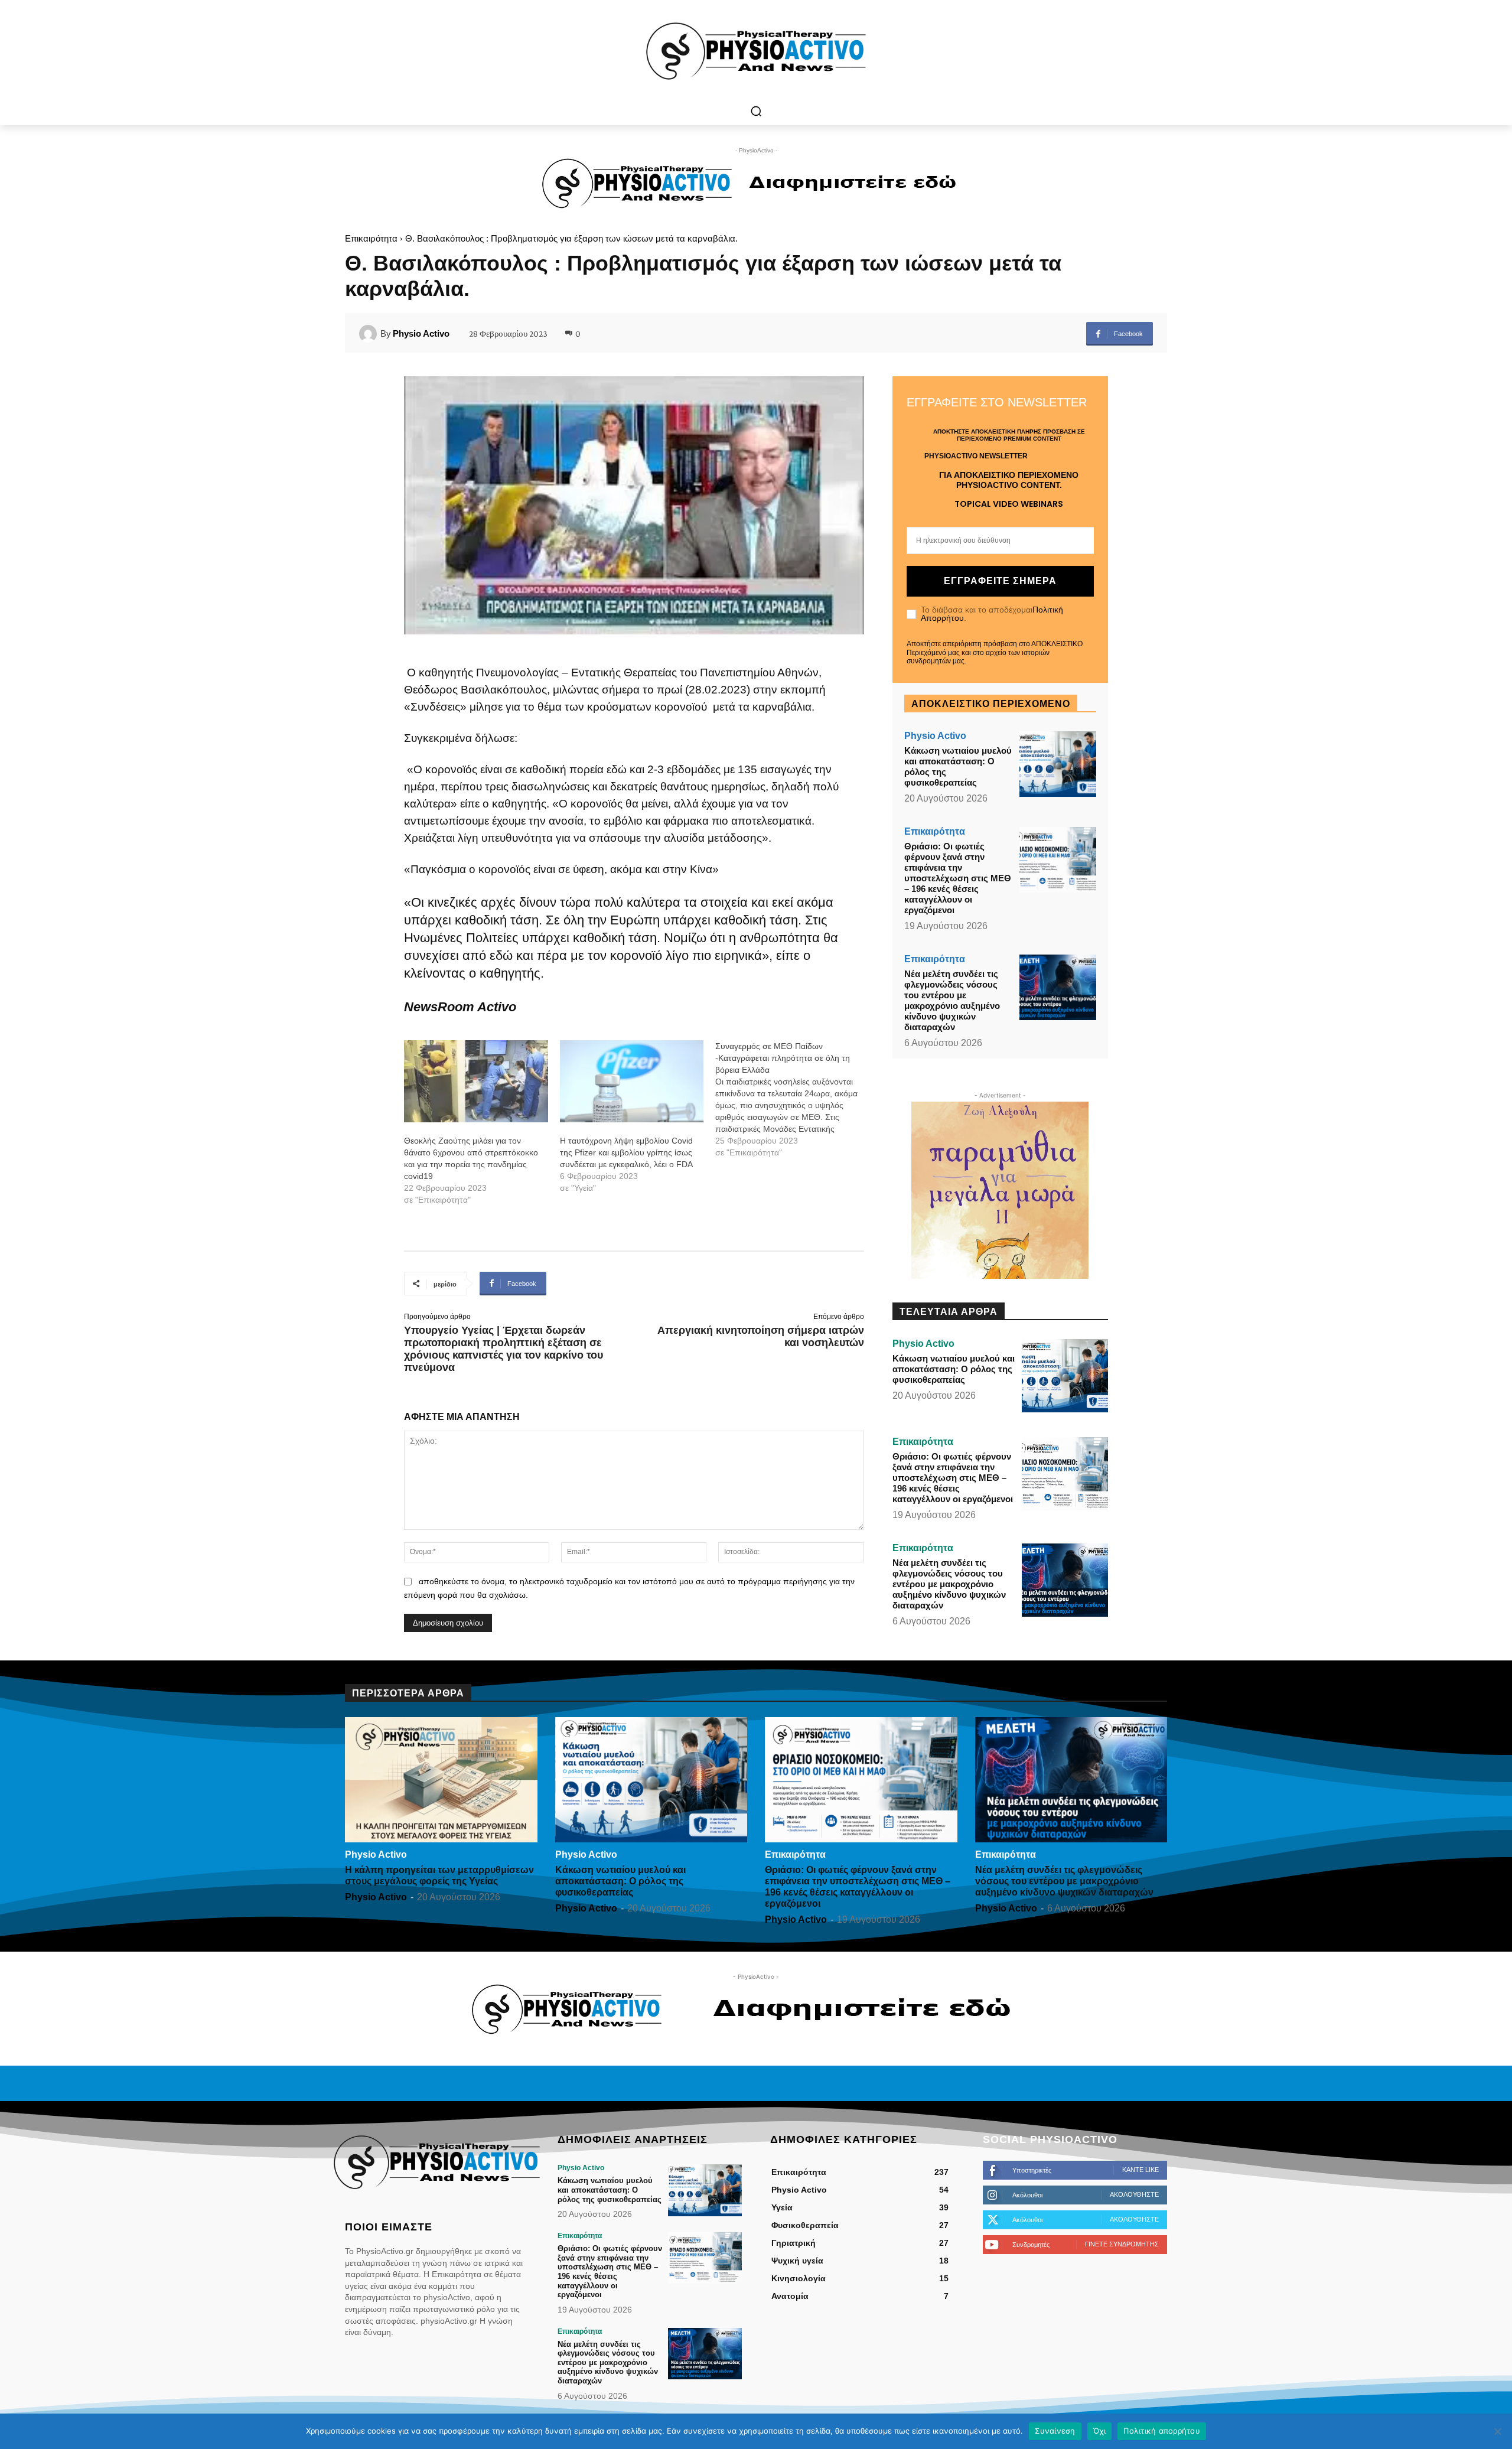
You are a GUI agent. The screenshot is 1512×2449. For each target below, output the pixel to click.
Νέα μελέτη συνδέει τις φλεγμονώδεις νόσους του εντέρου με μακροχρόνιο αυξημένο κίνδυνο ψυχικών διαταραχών (952, 1000)
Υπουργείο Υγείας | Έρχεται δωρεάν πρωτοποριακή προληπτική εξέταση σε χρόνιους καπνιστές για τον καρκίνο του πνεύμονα (504, 1349)
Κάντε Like (1140, 2170)
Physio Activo (421, 333)
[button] (756, 111)
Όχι (1100, 2431)
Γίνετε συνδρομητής (1122, 2244)
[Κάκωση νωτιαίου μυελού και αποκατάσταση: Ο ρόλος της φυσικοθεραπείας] (1058, 764)
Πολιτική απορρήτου (1162, 2431)
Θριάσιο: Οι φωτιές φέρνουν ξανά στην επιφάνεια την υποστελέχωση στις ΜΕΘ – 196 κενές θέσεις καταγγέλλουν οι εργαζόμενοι (958, 878)
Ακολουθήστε (1134, 2194)
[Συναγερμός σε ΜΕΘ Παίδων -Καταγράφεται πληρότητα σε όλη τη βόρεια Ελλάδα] (793, 1099)
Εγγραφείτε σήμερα (1000, 581)
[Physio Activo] (370, 334)
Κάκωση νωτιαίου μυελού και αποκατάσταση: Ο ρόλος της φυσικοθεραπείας (954, 1369)
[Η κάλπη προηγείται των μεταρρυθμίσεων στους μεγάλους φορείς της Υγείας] (441, 1780)
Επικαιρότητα (371, 238)
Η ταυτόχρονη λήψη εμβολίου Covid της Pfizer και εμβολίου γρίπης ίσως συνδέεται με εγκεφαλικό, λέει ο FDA (626, 1152)
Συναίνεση (1055, 2431)
